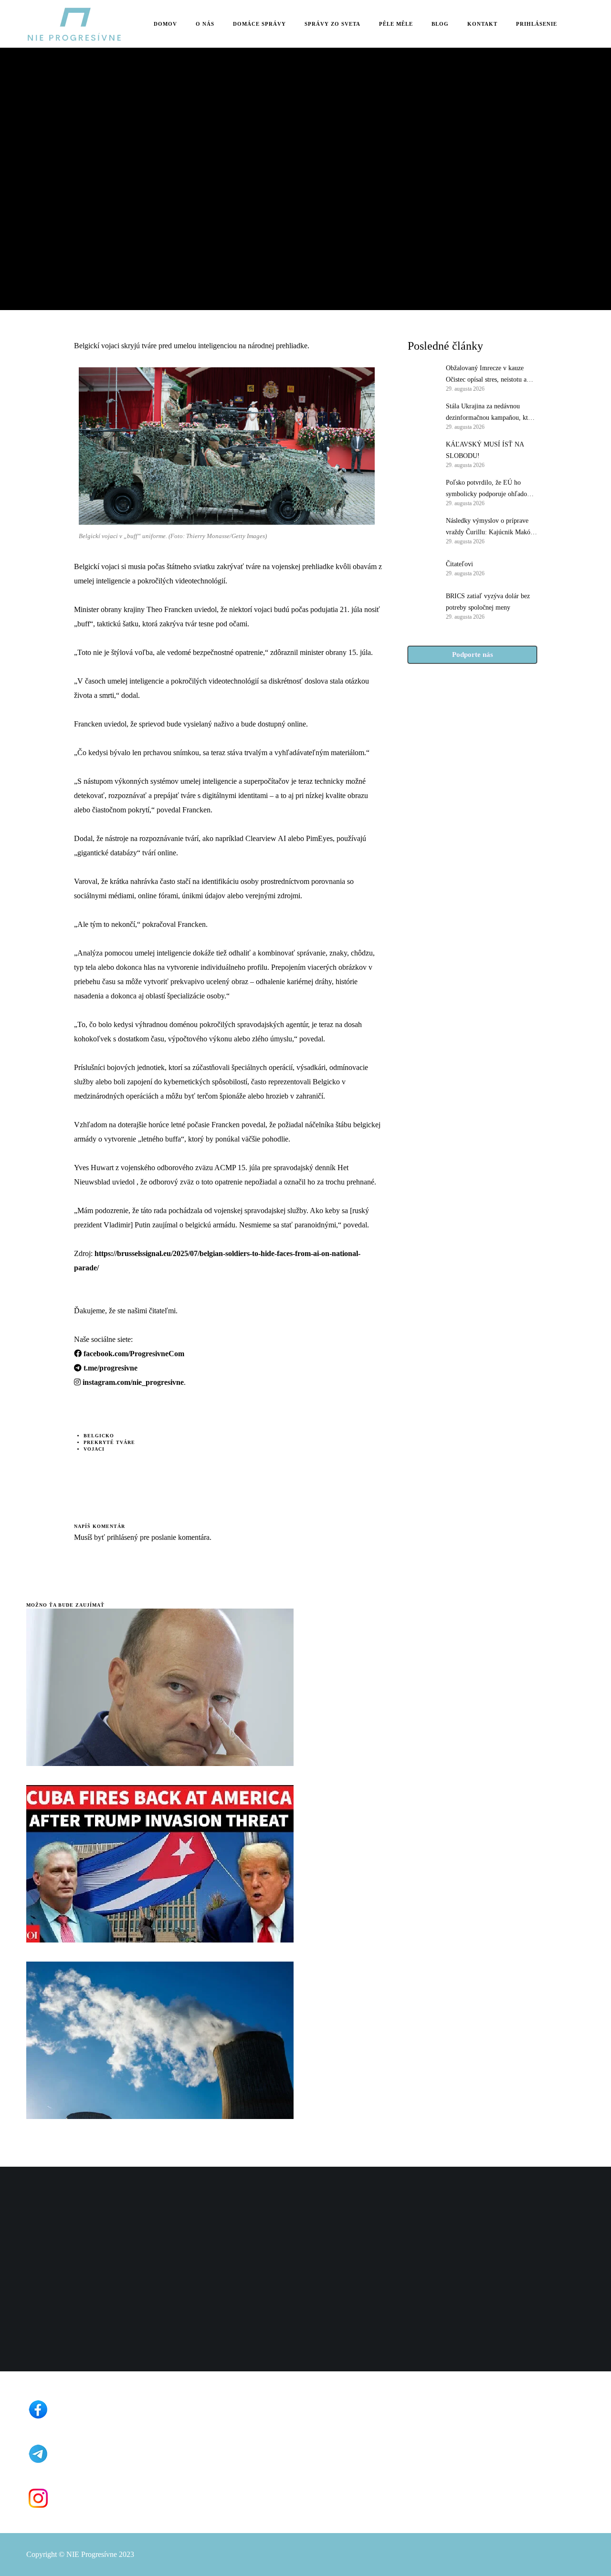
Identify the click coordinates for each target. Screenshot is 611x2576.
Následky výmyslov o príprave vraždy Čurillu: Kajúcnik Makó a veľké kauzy (490, 528)
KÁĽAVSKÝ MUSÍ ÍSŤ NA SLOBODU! (485, 450)
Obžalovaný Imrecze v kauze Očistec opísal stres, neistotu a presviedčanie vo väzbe (486, 375)
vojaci (94, 1449)
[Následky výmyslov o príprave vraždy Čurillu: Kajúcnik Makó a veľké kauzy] (422, 530)
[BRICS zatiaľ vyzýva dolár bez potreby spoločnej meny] (422, 605)
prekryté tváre (109, 1442)
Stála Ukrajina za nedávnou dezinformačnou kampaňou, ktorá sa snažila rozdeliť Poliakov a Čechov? (491, 413)
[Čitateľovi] (422, 568)
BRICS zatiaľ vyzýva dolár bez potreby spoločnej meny (488, 602)
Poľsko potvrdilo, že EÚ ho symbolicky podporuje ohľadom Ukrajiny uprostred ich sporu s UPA (489, 489)
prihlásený (121, 1537)
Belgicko (99, 1436)
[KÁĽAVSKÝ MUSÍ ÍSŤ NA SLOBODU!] (422, 454)
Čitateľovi (459, 564)
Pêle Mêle (43, 148)
